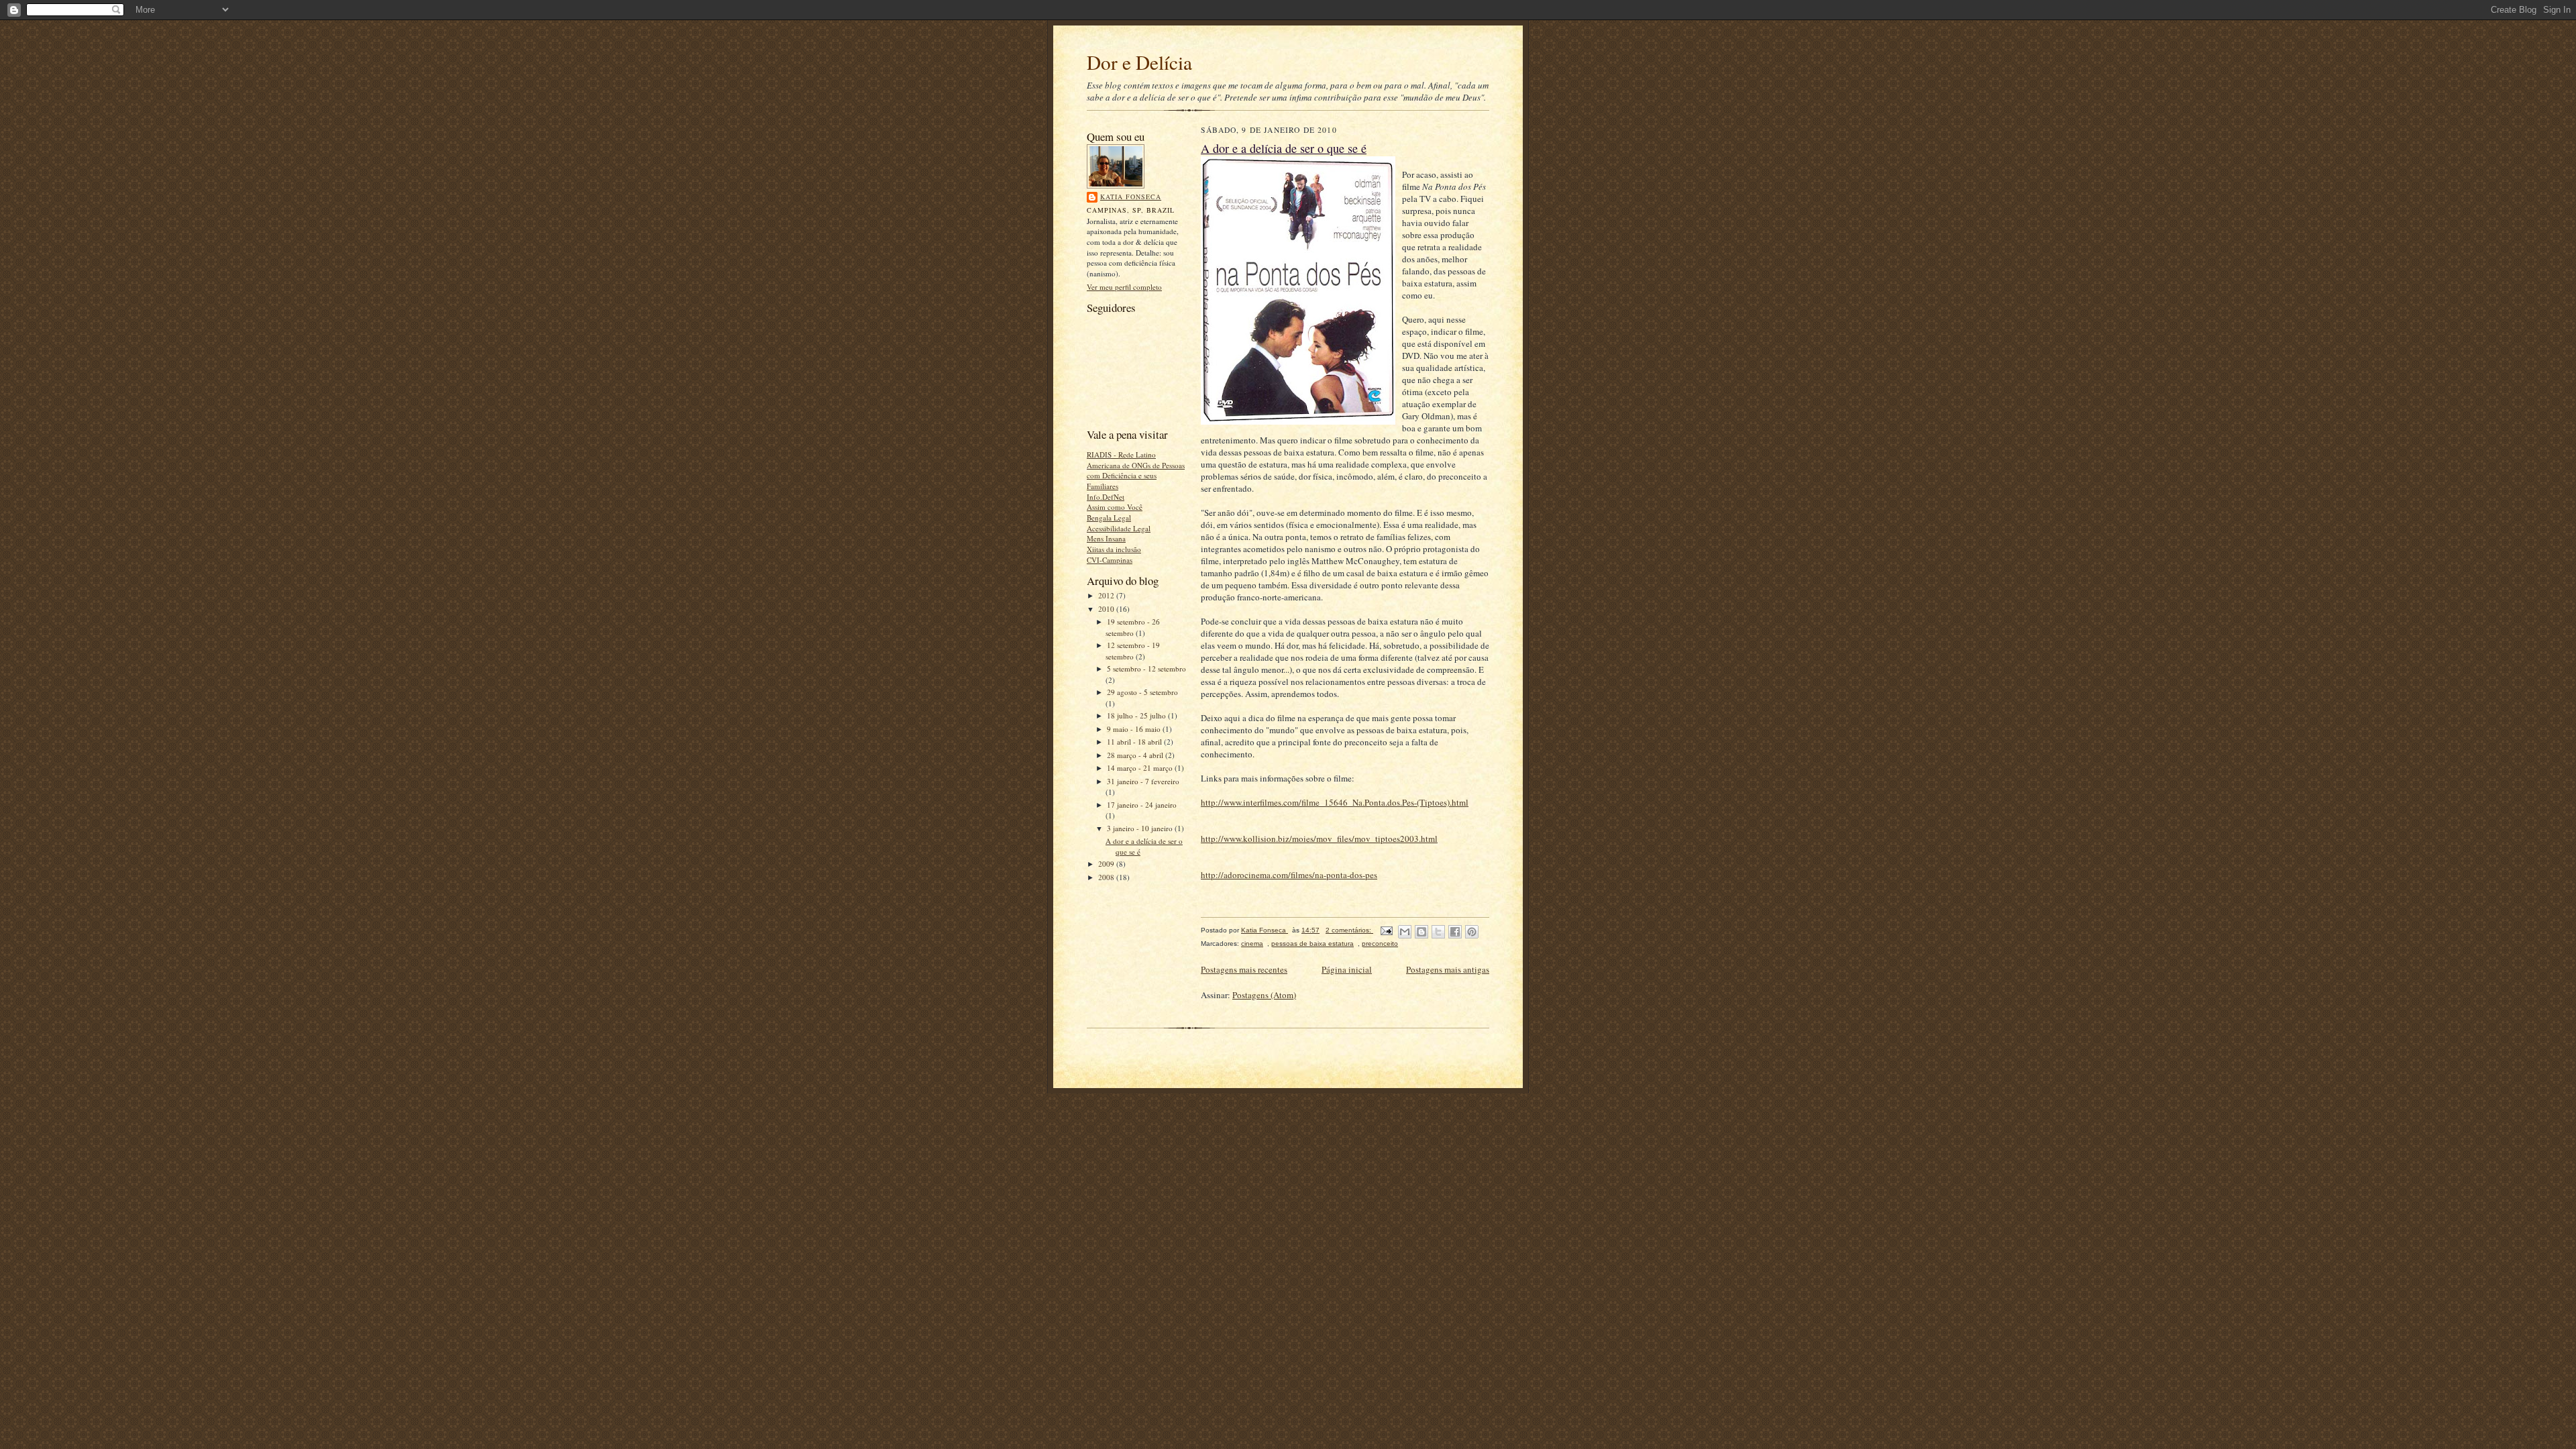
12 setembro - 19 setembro (1133, 651)
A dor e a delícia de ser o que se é (1284, 148)
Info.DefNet (1106, 497)
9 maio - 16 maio (1135, 729)
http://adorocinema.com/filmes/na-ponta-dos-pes (1289, 875)
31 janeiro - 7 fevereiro (1143, 781)
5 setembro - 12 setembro (1146, 668)
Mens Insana (1106, 538)
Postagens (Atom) (1264, 995)
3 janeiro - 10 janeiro (1141, 828)
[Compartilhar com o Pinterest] (1472, 932)
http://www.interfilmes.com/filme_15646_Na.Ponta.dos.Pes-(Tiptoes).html (1335, 802)
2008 (1107, 877)
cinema (1252, 944)
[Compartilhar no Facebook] (1455, 932)
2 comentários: (1349, 930)
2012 (1107, 595)
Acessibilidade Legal (1119, 528)
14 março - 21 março (1141, 768)
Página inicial (1347, 969)
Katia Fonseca (1131, 197)
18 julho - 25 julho (1137, 715)
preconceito (1380, 944)
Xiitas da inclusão (1114, 549)
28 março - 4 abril (1136, 755)
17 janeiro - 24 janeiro (1142, 805)
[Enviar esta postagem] (1386, 930)
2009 (1107, 864)
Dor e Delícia (1139, 62)
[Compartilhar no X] (1438, 932)
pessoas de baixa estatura (1312, 944)
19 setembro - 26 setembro (1133, 627)
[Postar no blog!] (1421, 932)
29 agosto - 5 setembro (1142, 692)
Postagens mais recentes (1244, 969)
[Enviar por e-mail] (1405, 932)
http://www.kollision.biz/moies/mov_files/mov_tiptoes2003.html (1319, 839)
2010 (1107, 609)
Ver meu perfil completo (1124, 287)
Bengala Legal (1109, 518)
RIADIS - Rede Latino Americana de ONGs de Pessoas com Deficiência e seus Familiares (1136, 470)
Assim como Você (1115, 507)
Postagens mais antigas (1448, 969)
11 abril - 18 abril (1135, 742)
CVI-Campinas (1110, 560)
